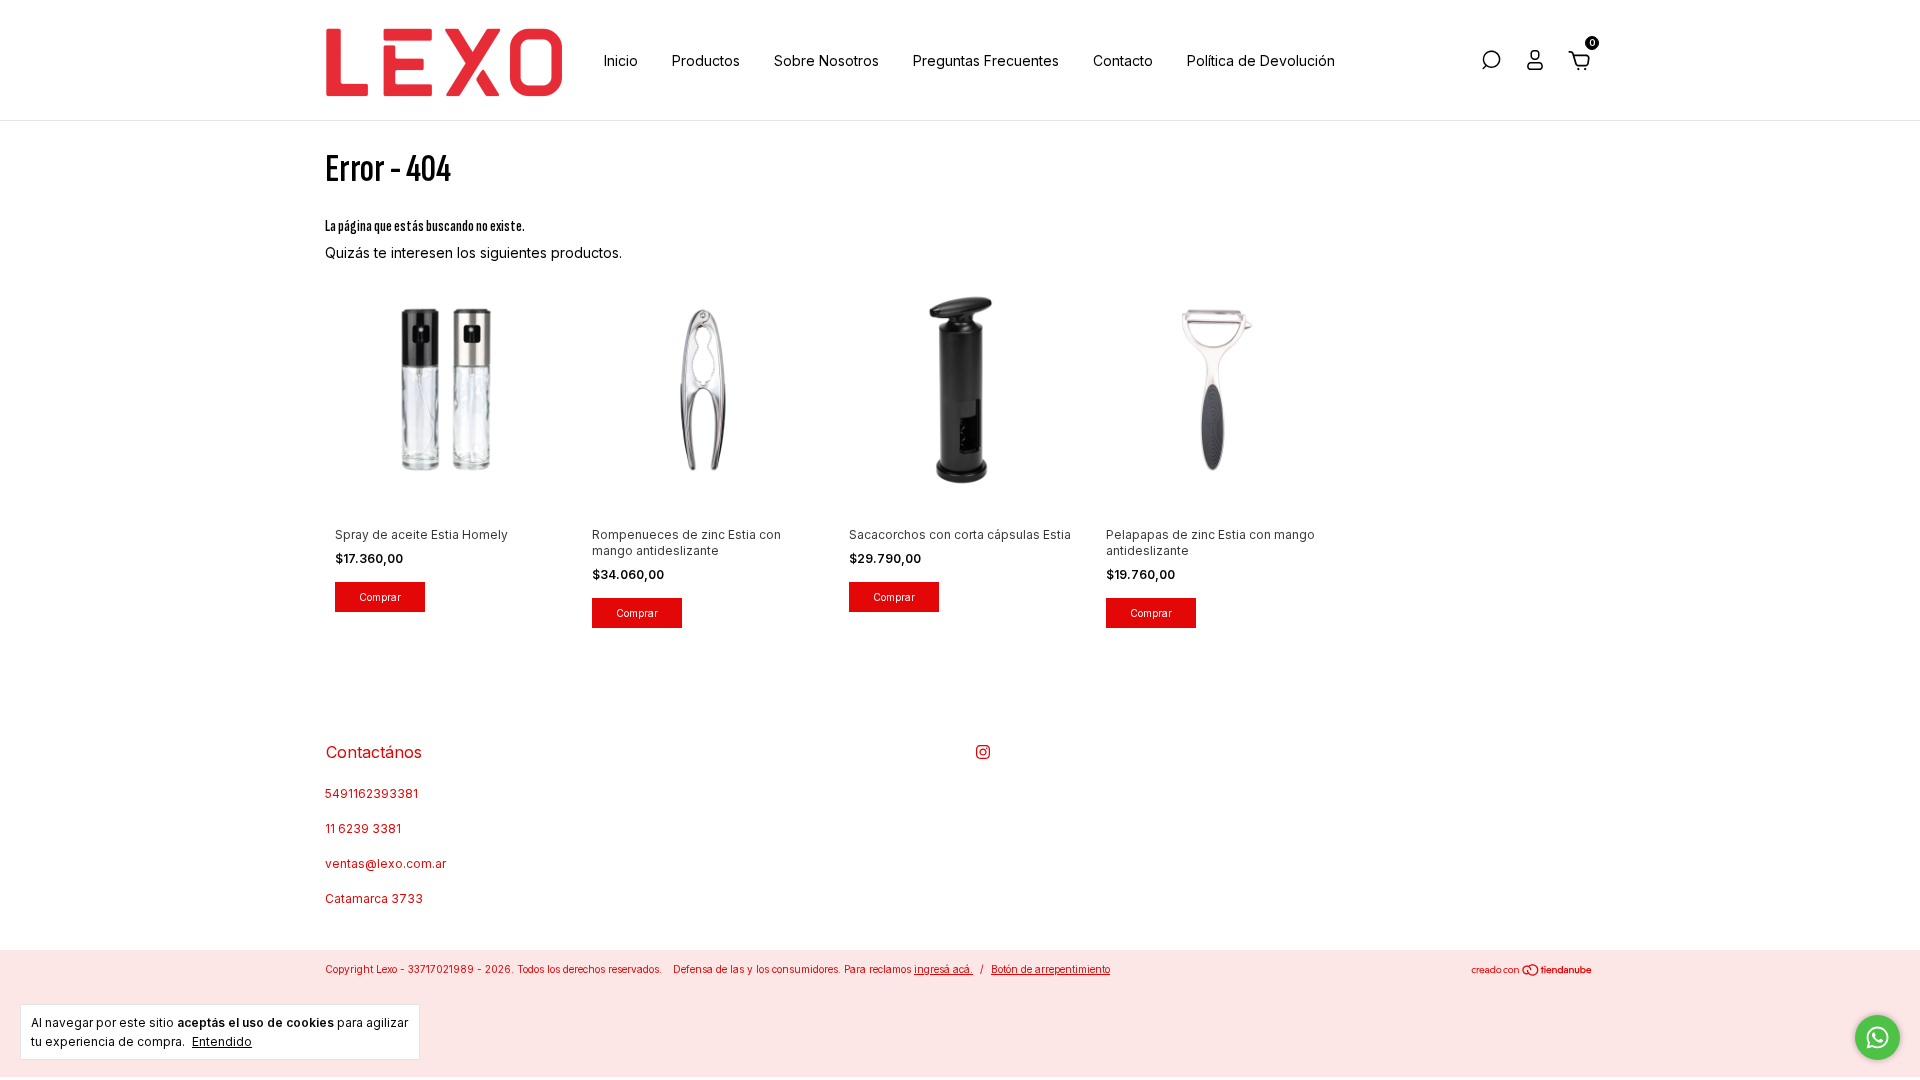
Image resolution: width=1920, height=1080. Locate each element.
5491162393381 (371, 793)
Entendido (222, 1041)
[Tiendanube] (1532, 971)
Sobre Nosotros (826, 60)
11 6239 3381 (363, 828)
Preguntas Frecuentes (986, 60)
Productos (706, 60)
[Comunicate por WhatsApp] (1877, 1037)
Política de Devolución (1261, 60)
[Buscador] (1491, 62)
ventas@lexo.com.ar (385, 863)
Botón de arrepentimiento (1050, 969)
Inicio (621, 60)
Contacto (1123, 60)
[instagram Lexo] (983, 752)
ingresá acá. (943, 969)
